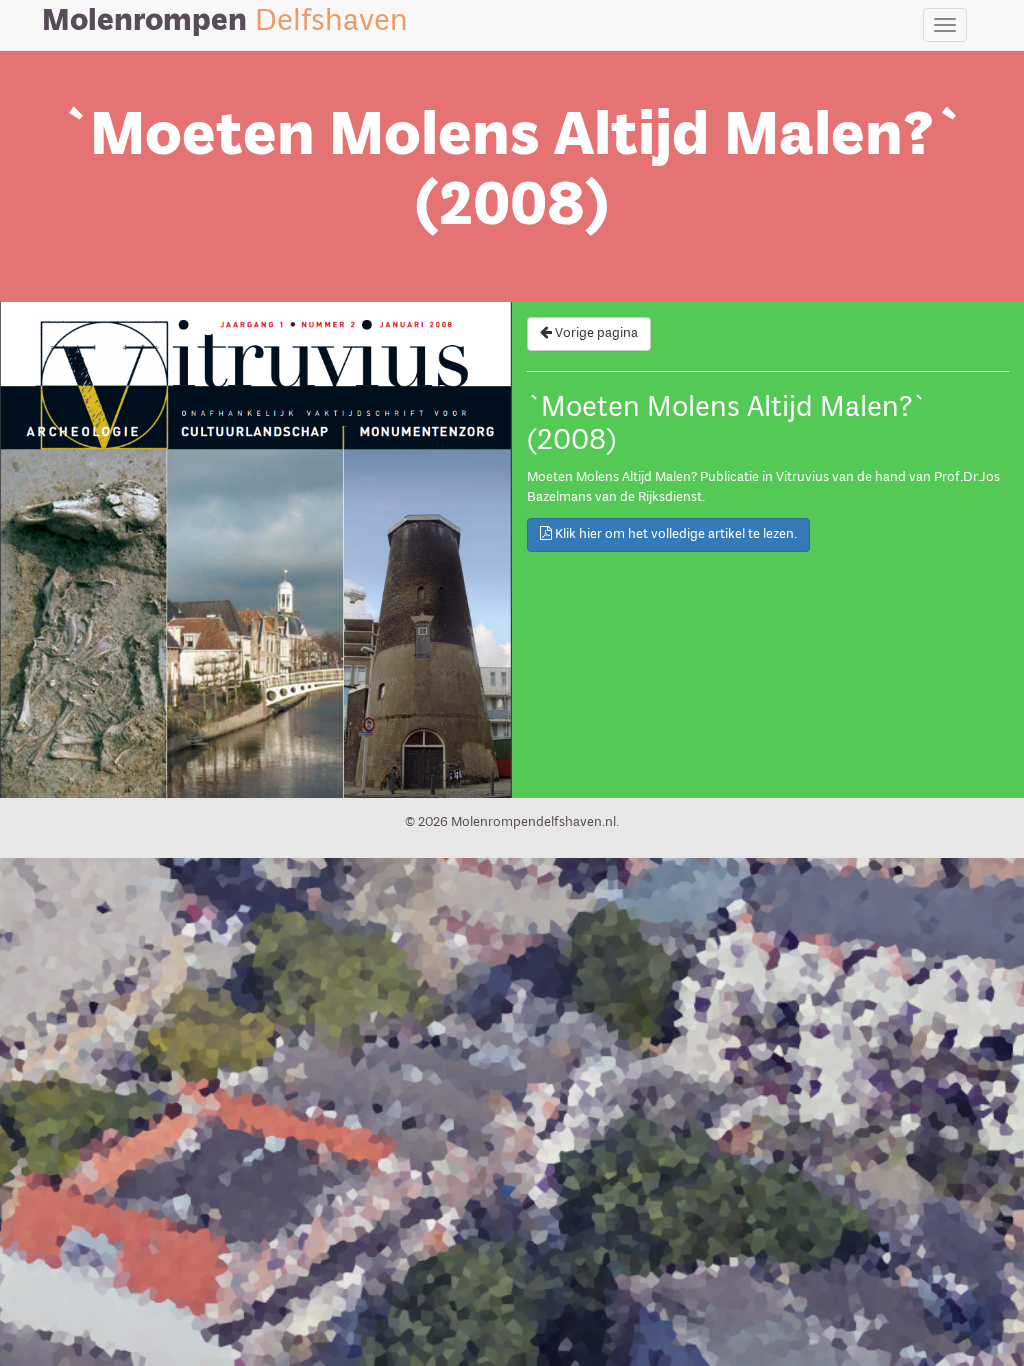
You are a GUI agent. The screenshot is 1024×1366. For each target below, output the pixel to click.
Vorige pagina (595, 333)
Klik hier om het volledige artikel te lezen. (674, 534)
